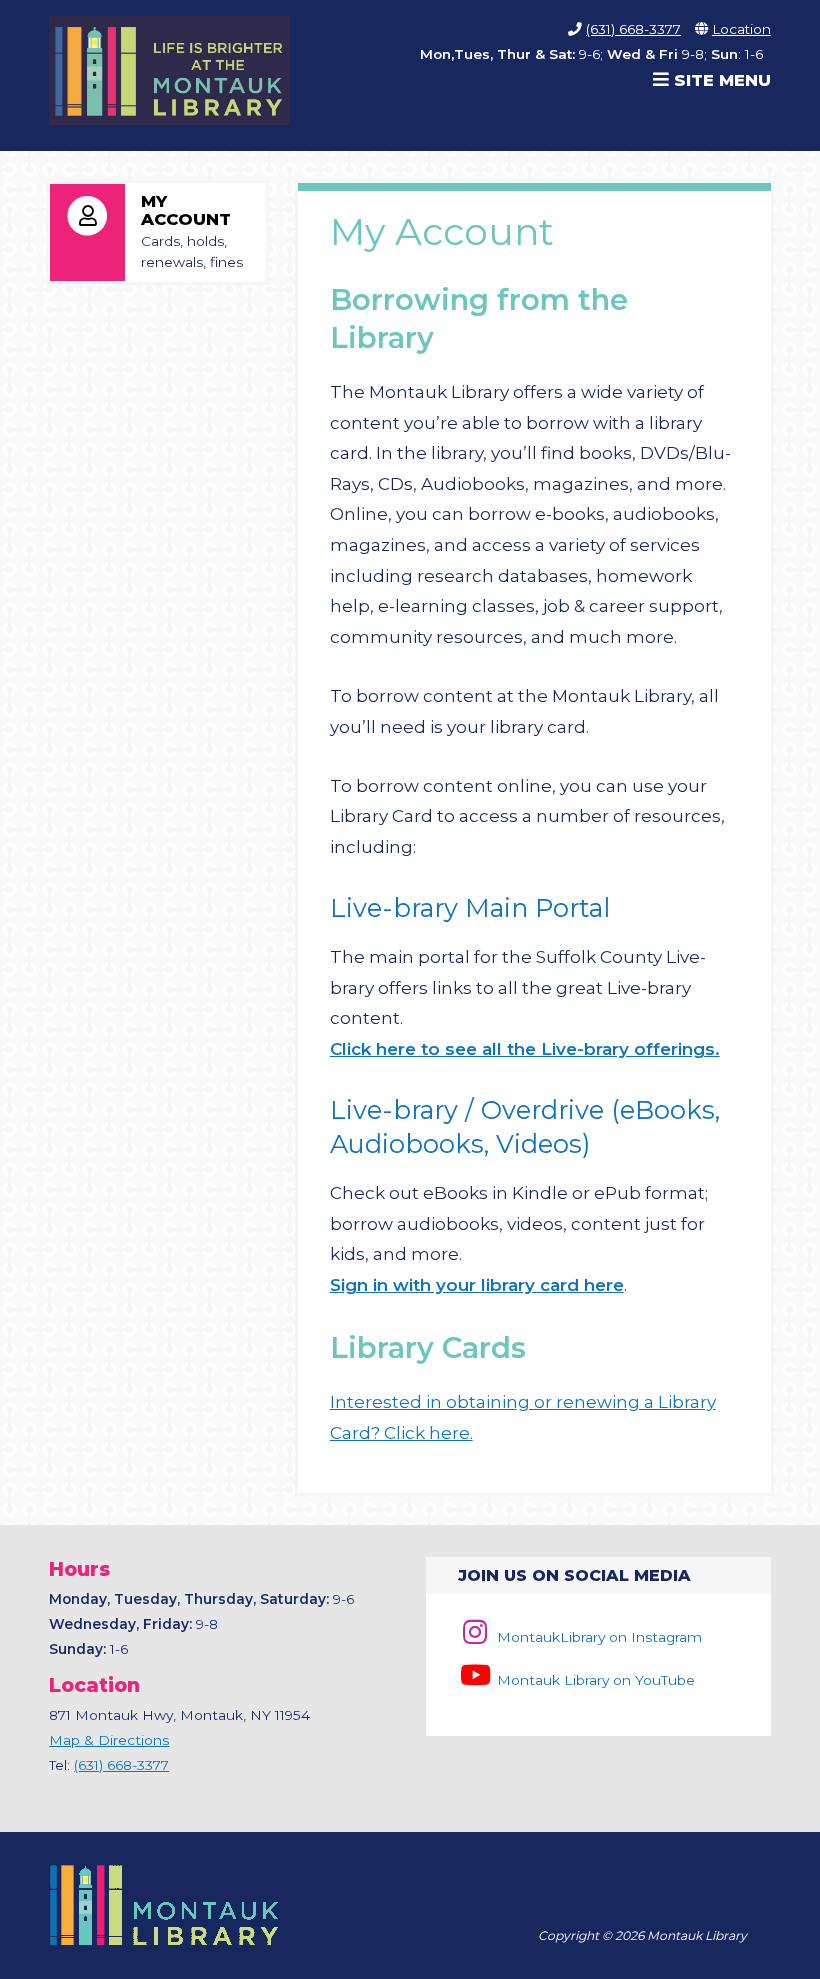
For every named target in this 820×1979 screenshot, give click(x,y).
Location (741, 29)
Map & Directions (109, 1740)
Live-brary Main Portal (470, 907)
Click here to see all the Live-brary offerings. (525, 1049)
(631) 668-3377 (633, 29)
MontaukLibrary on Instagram (597, 1637)
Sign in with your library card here (477, 1285)
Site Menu (720, 80)
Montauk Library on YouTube (593, 1680)
